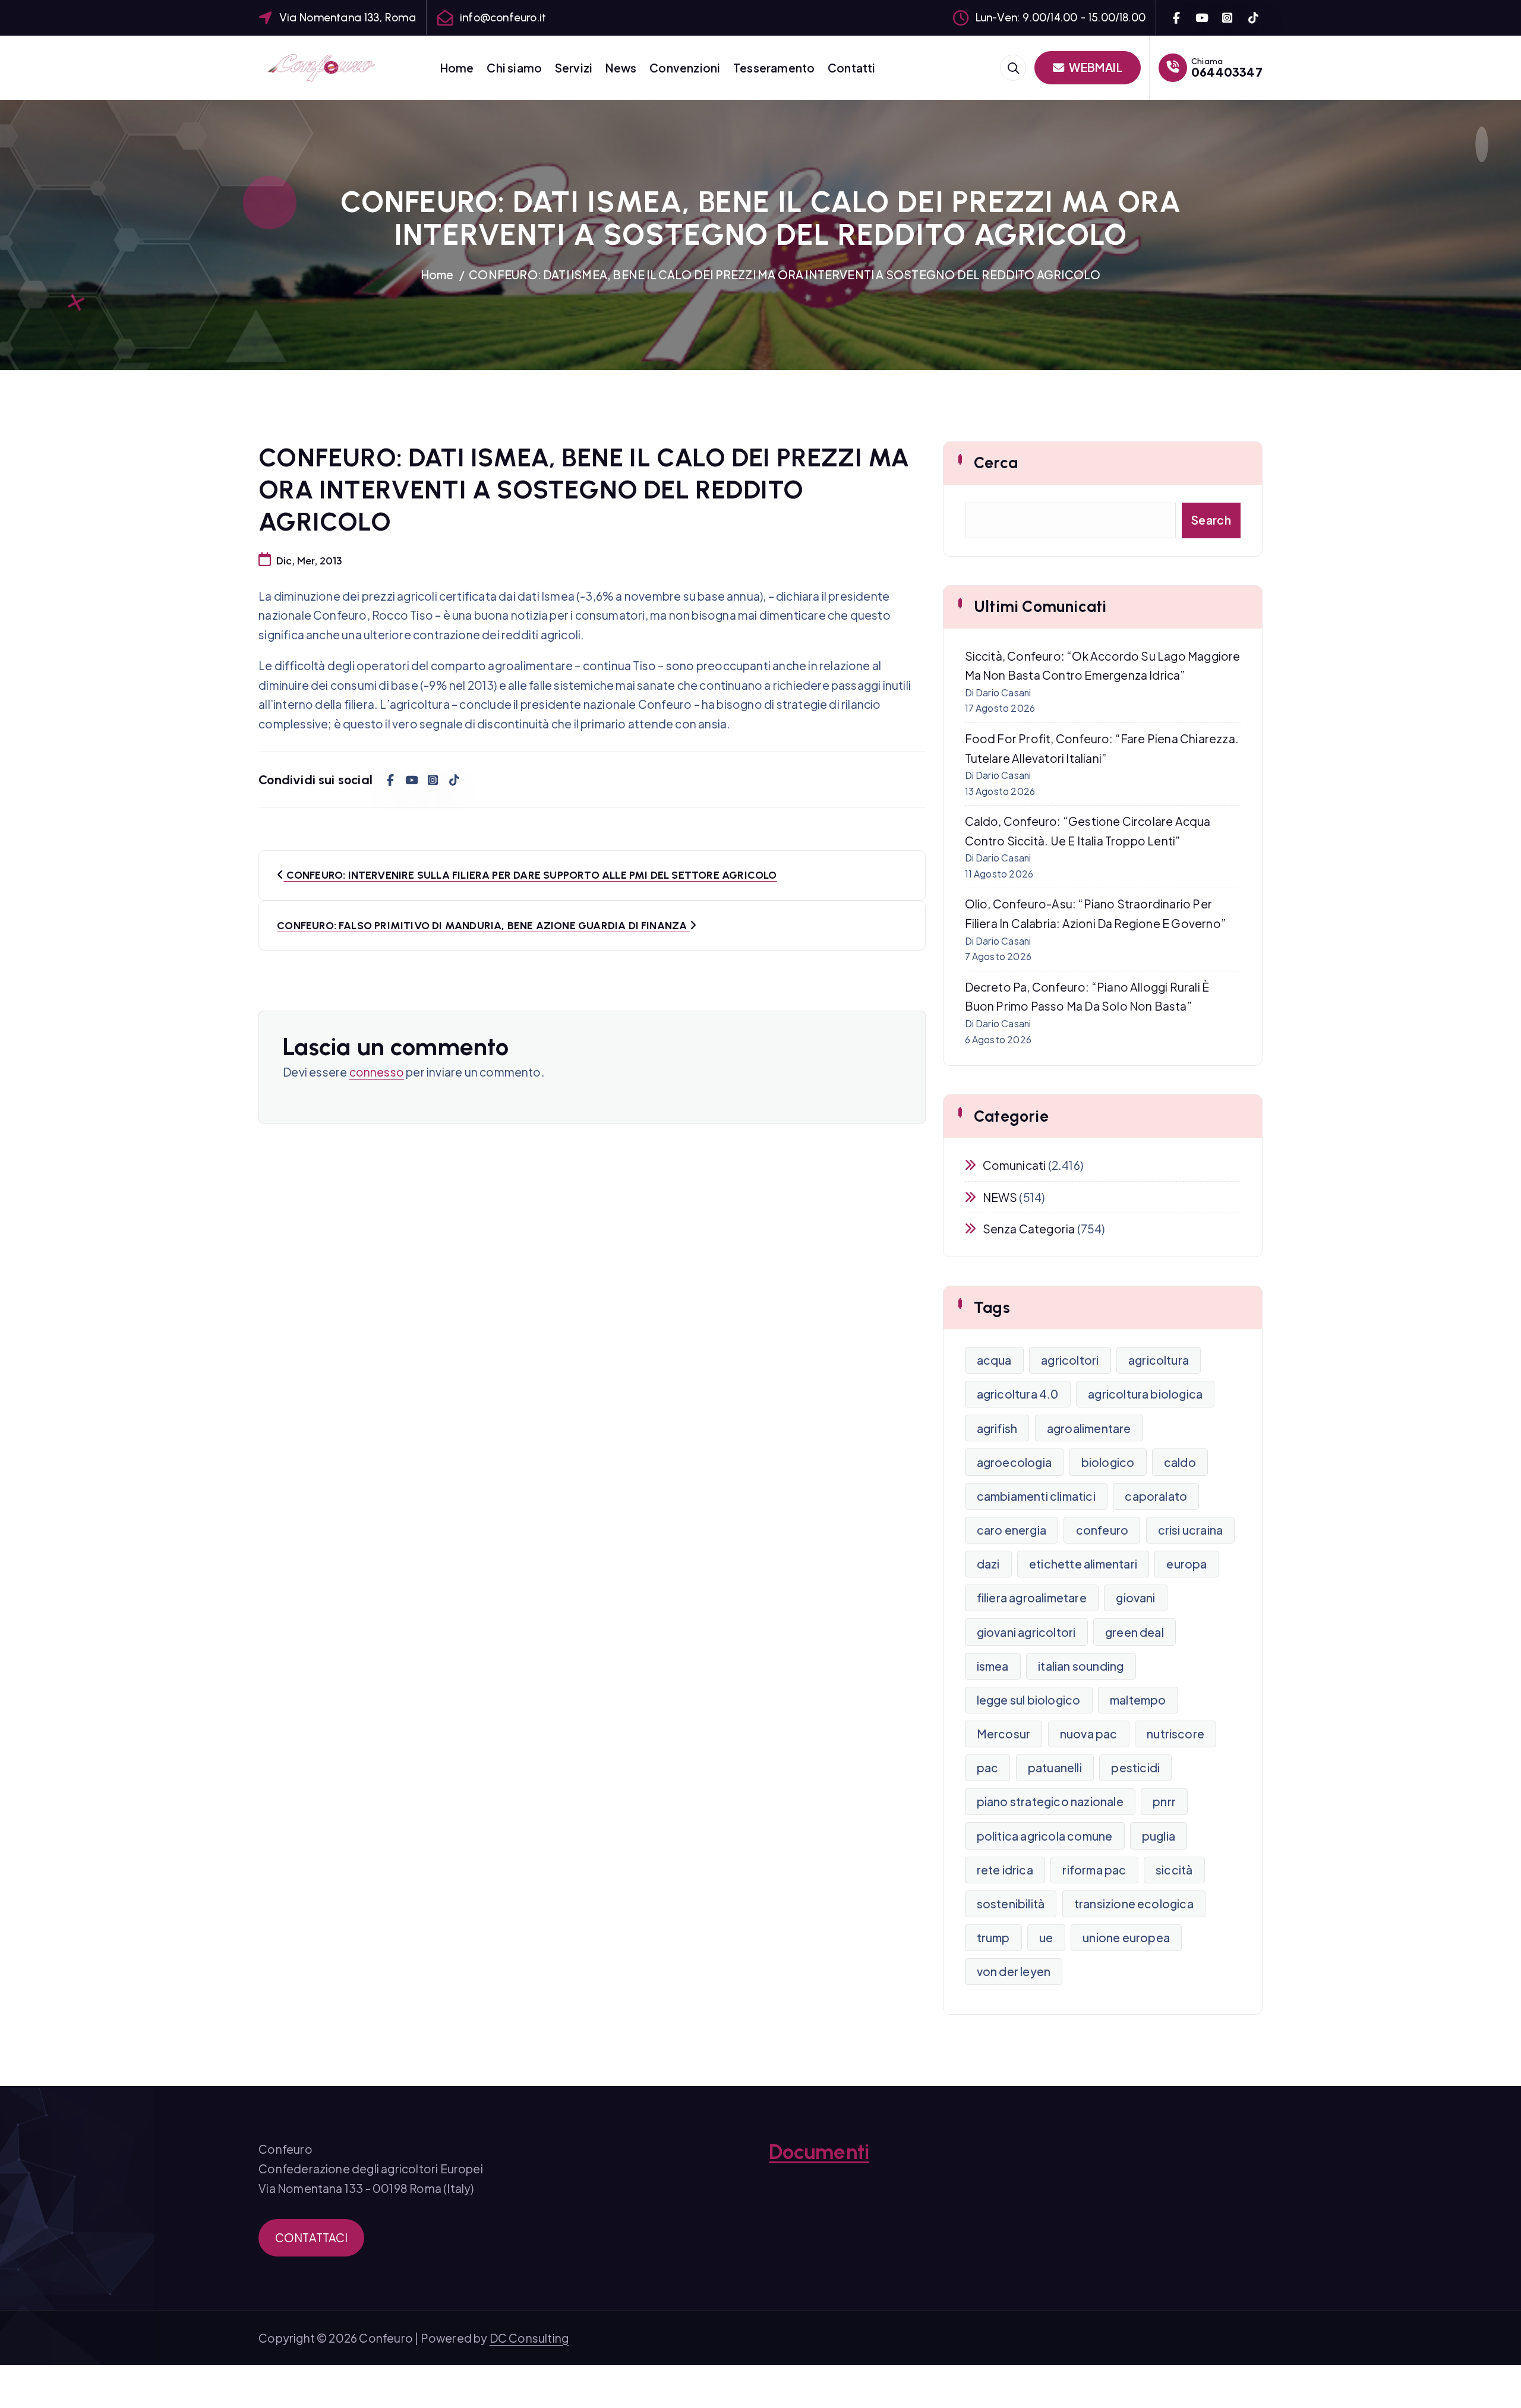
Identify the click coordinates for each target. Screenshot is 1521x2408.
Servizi (574, 68)
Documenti (819, 2152)
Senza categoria (1029, 1229)
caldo (1180, 1462)
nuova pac (1089, 1734)
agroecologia (1014, 1462)
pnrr (1164, 1801)
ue (1046, 1937)
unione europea (1126, 1937)
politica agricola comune (1045, 1836)
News (621, 68)
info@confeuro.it (503, 18)
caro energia (1012, 1530)
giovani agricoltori (1026, 1632)
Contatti (852, 68)
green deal (1135, 1632)
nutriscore (1176, 1734)
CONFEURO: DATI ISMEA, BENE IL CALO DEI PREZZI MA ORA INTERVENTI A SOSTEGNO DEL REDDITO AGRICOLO (785, 274)
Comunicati (1014, 1165)
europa (1186, 1564)
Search (1211, 520)
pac (988, 1768)
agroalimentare (1089, 1428)
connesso (377, 1072)
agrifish (997, 1428)
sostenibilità (1011, 1904)
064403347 (1227, 72)
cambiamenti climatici (1036, 1496)
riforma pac (1094, 1870)
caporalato (1156, 1496)
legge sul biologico (1029, 1700)
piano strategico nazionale (1050, 1801)
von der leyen (1014, 1971)
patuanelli (1055, 1768)
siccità (1174, 1870)
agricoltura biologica (1145, 1394)
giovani (1135, 1598)
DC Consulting (529, 2338)
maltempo (1138, 1700)
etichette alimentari (1083, 1564)
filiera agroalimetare (1032, 1598)
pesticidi (1135, 1768)
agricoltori (1070, 1360)
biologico (1108, 1462)
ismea (993, 1666)
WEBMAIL (1095, 67)
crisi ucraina (1191, 1530)
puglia (1159, 1836)
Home (457, 68)
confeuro (1102, 1530)
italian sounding (1081, 1666)
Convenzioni (685, 68)
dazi (988, 1564)
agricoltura (1159, 1360)
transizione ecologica (1134, 1904)
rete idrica (1005, 1870)
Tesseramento (774, 68)
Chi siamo (514, 68)
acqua (994, 1360)
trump (993, 1937)
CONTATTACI (312, 2237)
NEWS (1000, 1197)
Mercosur (1004, 1734)
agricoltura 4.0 (1018, 1394)
